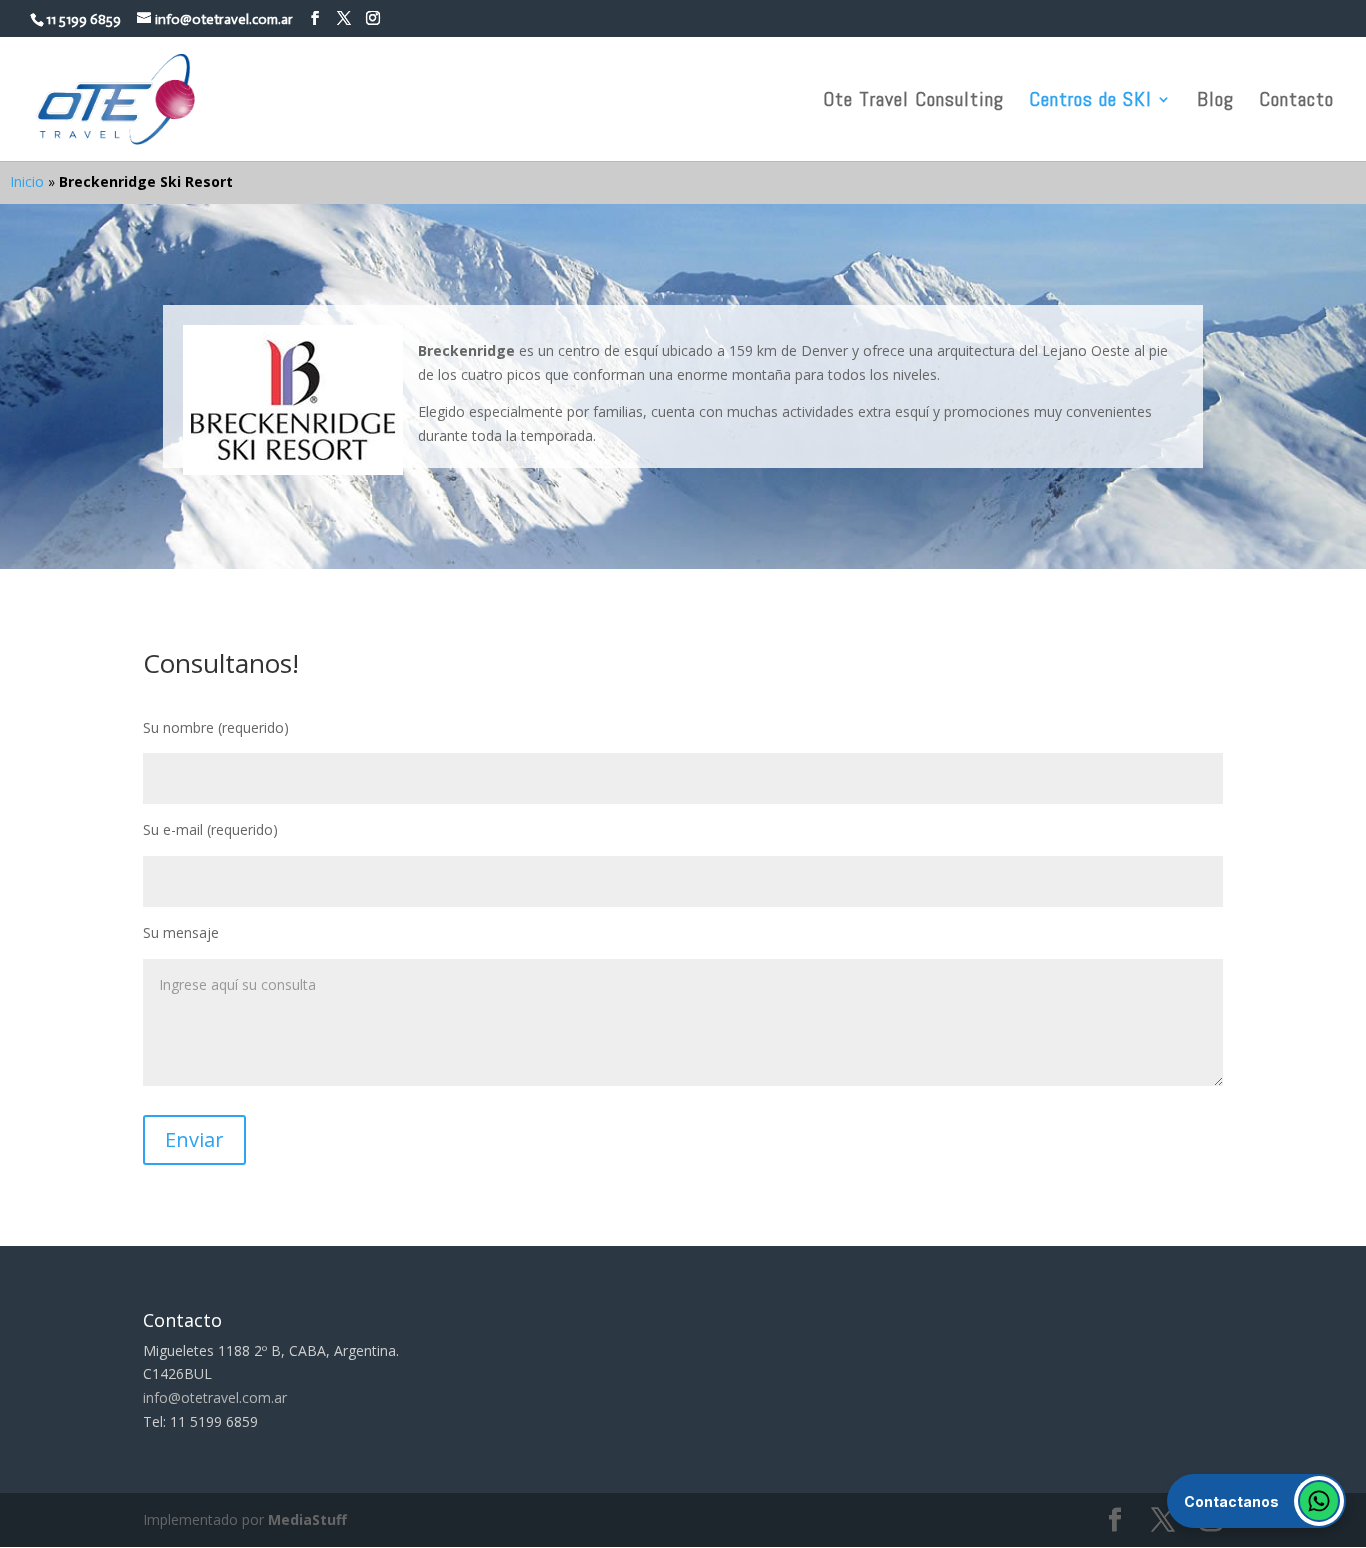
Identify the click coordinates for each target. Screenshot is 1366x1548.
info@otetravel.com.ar (215, 1397)
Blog (1215, 102)
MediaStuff (307, 1519)
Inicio (27, 181)
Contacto (1296, 102)
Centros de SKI (1090, 102)
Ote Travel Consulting (913, 102)
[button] (1256, 1501)
